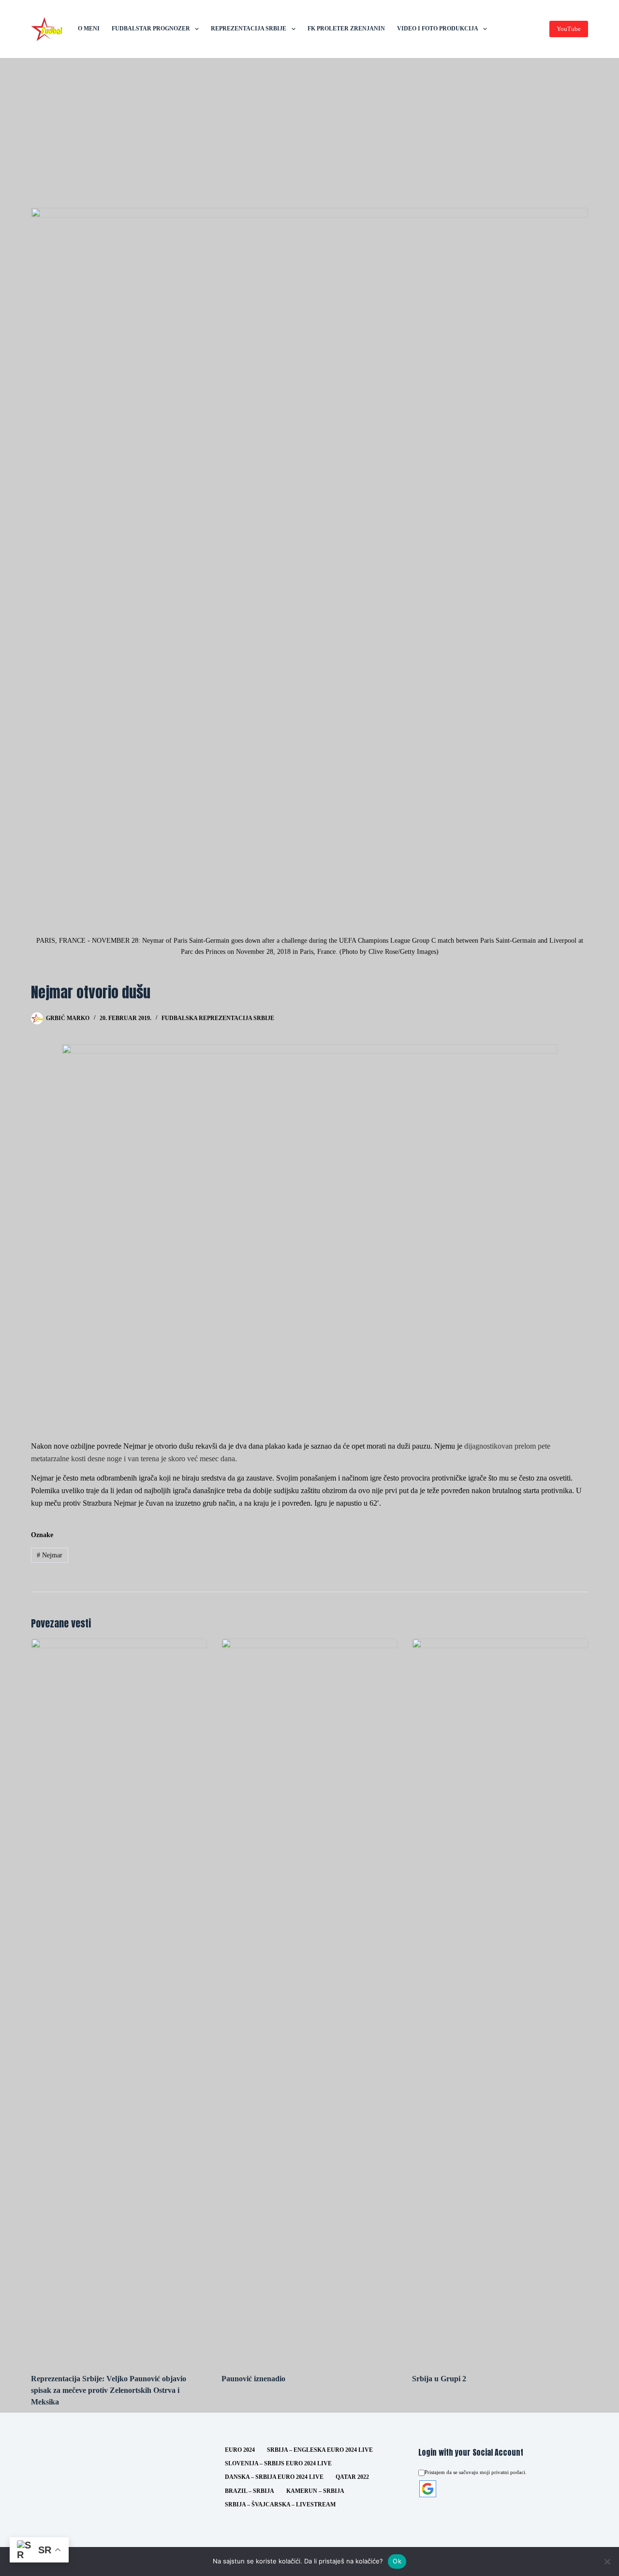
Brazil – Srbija (250, 2491)
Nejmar (50, 1555)
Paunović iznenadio (253, 2379)
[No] (607, 2562)
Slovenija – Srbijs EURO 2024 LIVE (278, 2463)
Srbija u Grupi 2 (439, 2379)
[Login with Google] (428, 2489)
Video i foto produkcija (438, 29)
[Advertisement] (309, 130)
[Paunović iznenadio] (309, 2001)
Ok (397, 2561)
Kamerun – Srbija (315, 2491)
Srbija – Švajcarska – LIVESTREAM (280, 2504)
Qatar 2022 (352, 2477)
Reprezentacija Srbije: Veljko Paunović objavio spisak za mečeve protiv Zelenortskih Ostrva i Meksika (109, 2390)
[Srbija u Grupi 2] (500, 2001)
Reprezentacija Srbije (249, 29)
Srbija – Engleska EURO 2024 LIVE (320, 2450)
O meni (89, 29)
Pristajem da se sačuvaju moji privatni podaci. (476, 2472)
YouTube (569, 29)
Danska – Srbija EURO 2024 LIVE (274, 2477)
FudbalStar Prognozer (151, 29)
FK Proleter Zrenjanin (346, 29)
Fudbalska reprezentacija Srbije (218, 1018)
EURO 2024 (240, 2450)
